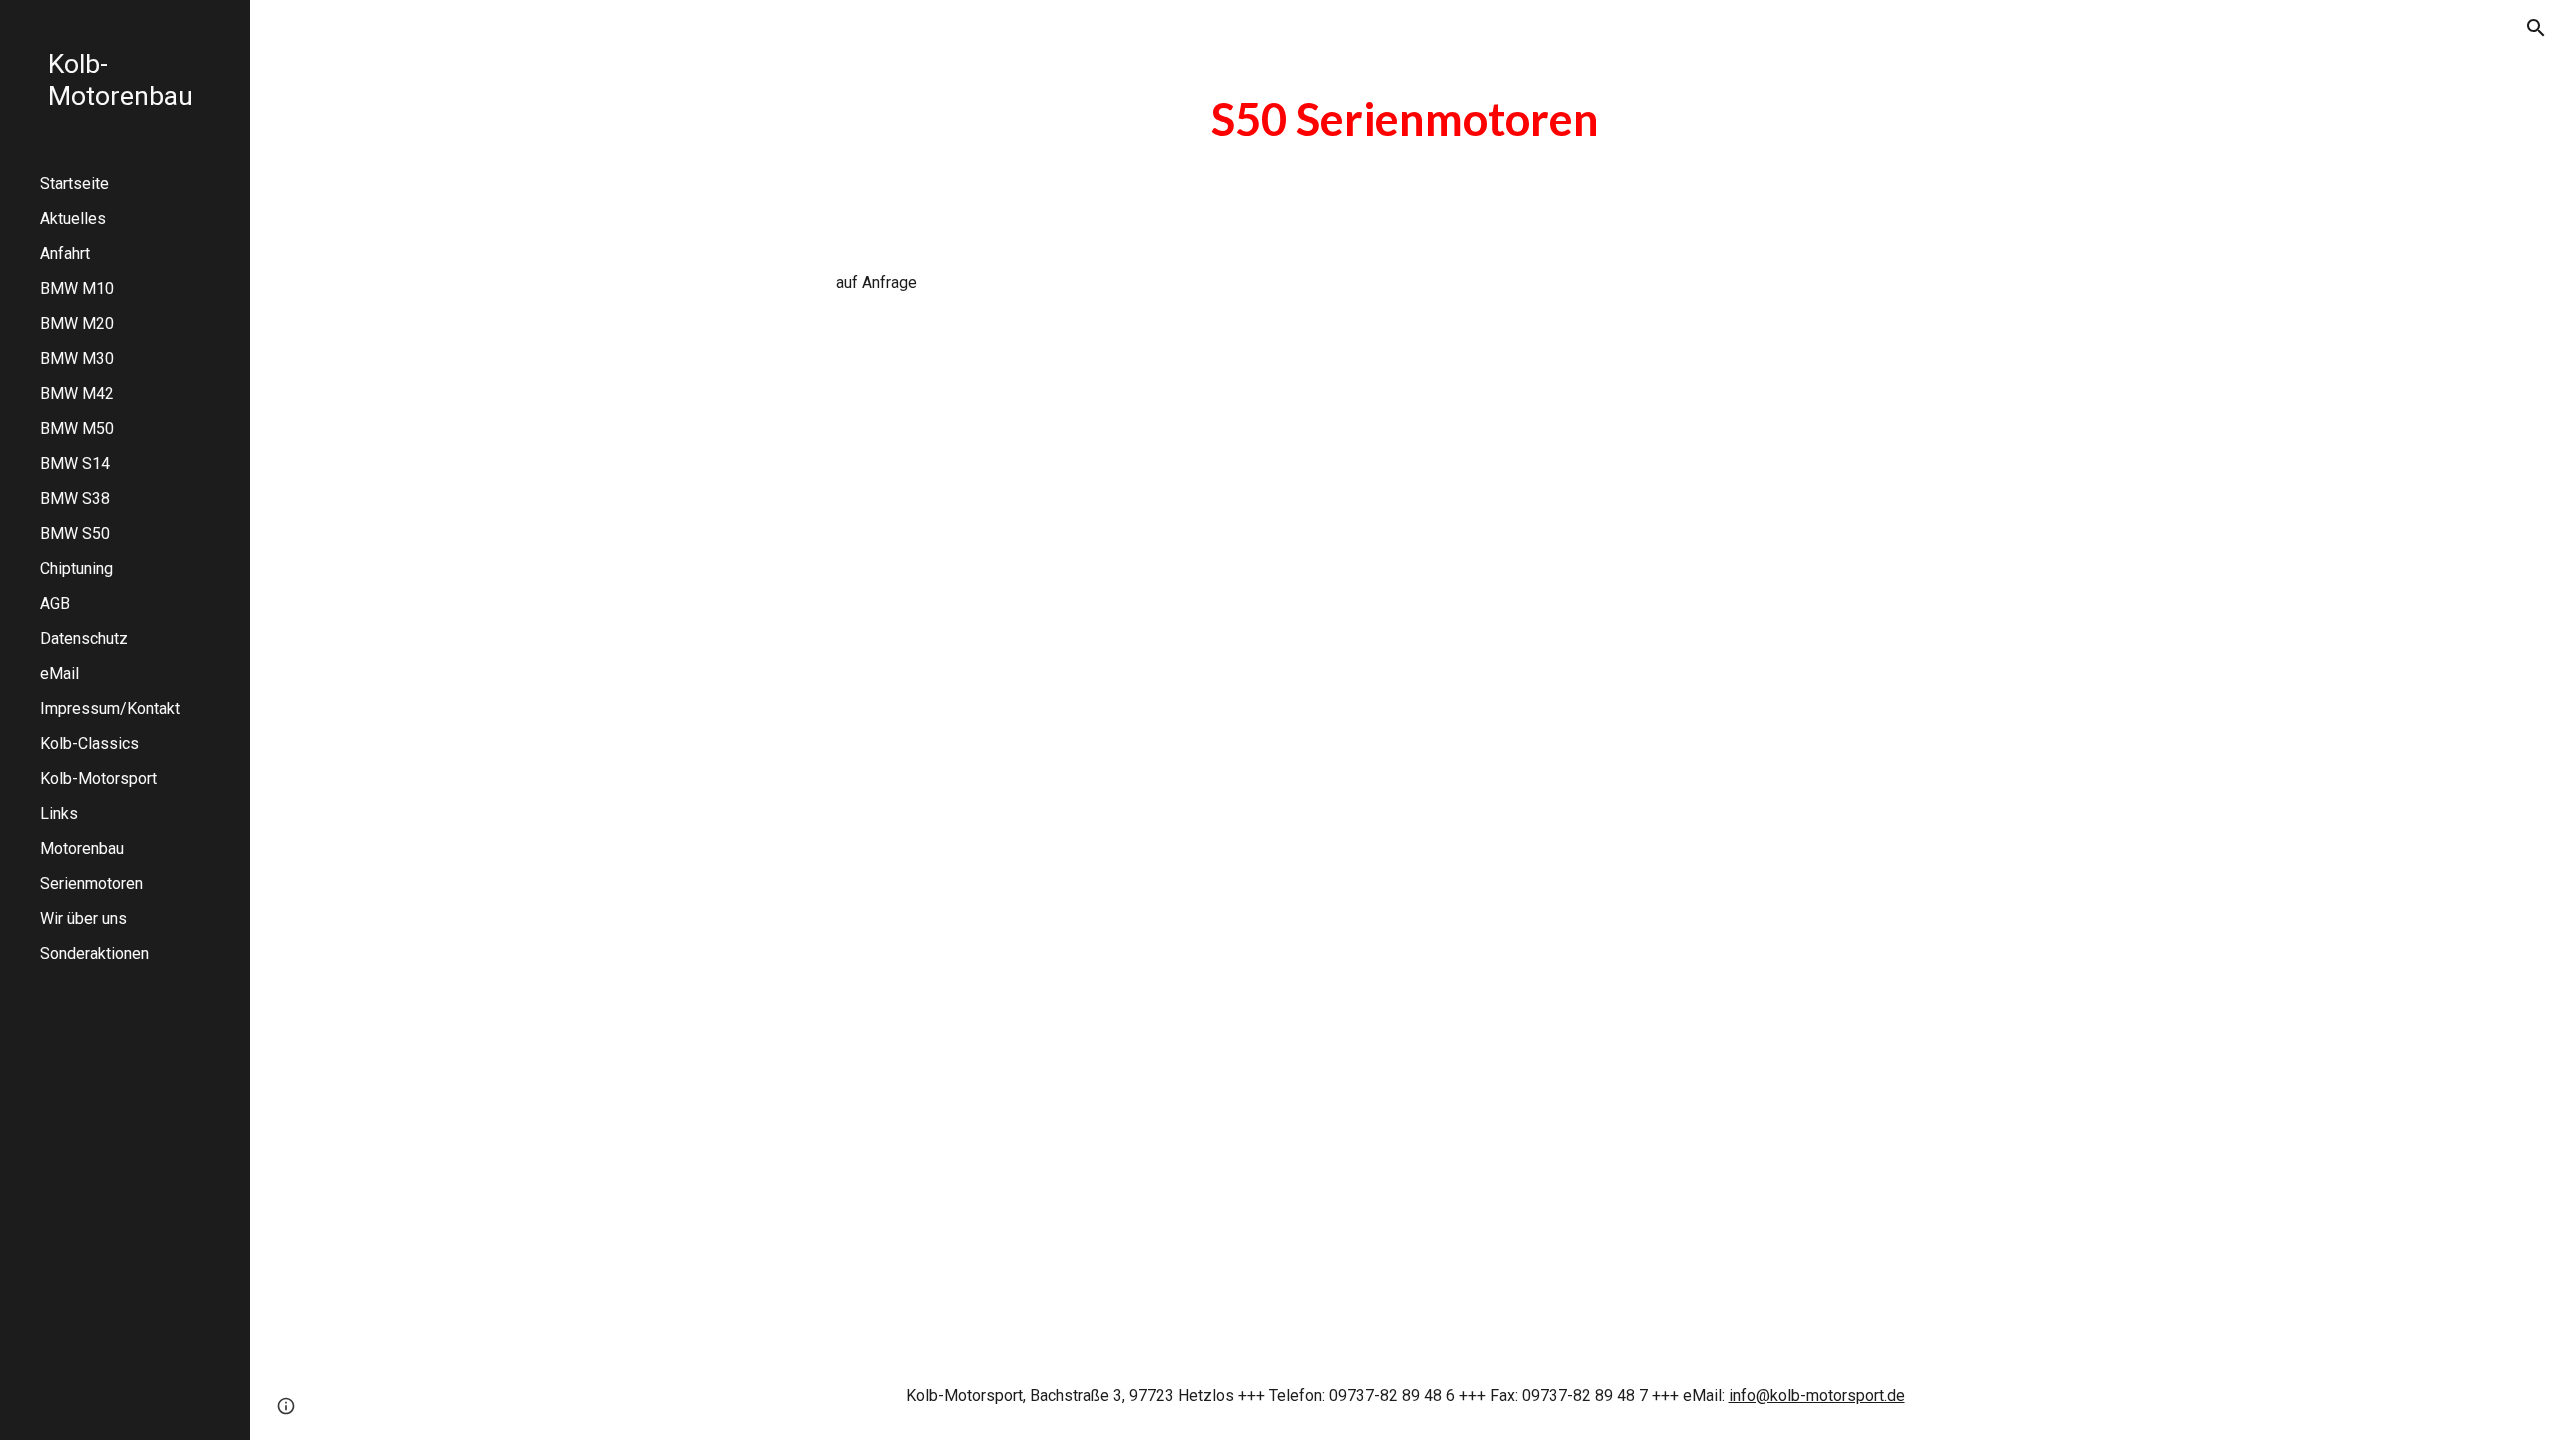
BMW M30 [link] (77, 358)
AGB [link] (55, 603)
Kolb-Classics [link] (89, 743)
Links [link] (59, 813)
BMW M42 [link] (77, 393)
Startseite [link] (74, 183)
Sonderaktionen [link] (94, 953)
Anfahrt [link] (65, 253)
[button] (2536, 28)
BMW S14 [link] (75, 463)
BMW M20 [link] (77, 323)
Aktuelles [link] (73, 218)
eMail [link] (59, 673)
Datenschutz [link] (84, 638)
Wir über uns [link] (83, 918)
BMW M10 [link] (77, 288)
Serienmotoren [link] (91, 883)
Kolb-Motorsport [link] (98, 778)
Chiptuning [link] (76, 568)
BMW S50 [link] (75, 533)
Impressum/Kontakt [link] (110, 708)
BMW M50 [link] (77, 428)
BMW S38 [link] (75, 498)
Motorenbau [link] (82, 848)
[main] (1405, 119)
